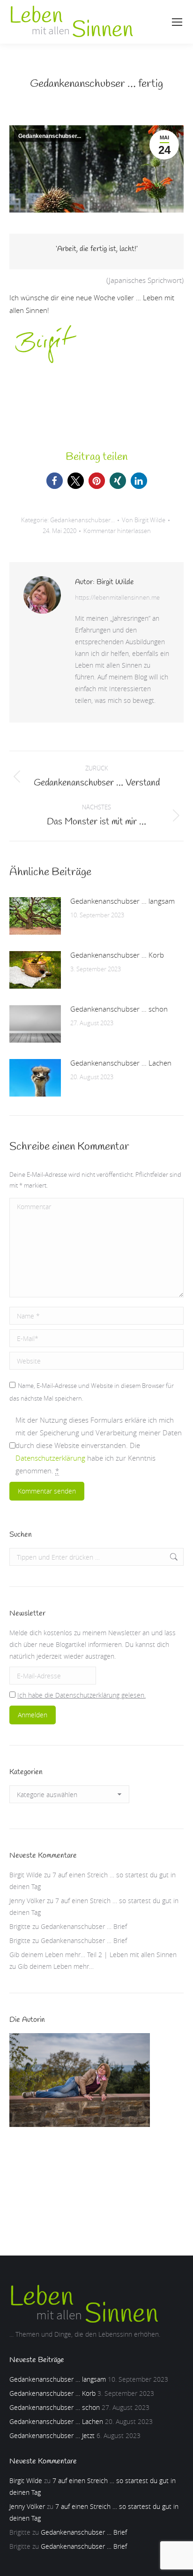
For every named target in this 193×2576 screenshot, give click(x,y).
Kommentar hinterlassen (117, 531)
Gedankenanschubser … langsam (122, 901)
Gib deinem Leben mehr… (56, 1966)
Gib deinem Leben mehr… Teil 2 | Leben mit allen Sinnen (93, 1955)
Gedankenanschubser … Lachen (121, 1063)
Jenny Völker (27, 1901)
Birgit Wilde (26, 1875)
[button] (55, 481)
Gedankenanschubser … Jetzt (52, 2435)
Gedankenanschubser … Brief (84, 1926)
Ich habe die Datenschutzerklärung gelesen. (82, 1695)
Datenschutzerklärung (50, 1458)
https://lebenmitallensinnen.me (117, 597)
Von (144, 520)
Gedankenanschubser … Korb (117, 955)
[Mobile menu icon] (177, 22)
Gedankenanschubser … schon (119, 1009)
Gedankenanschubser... (50, 136)
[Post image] (35, 916)
